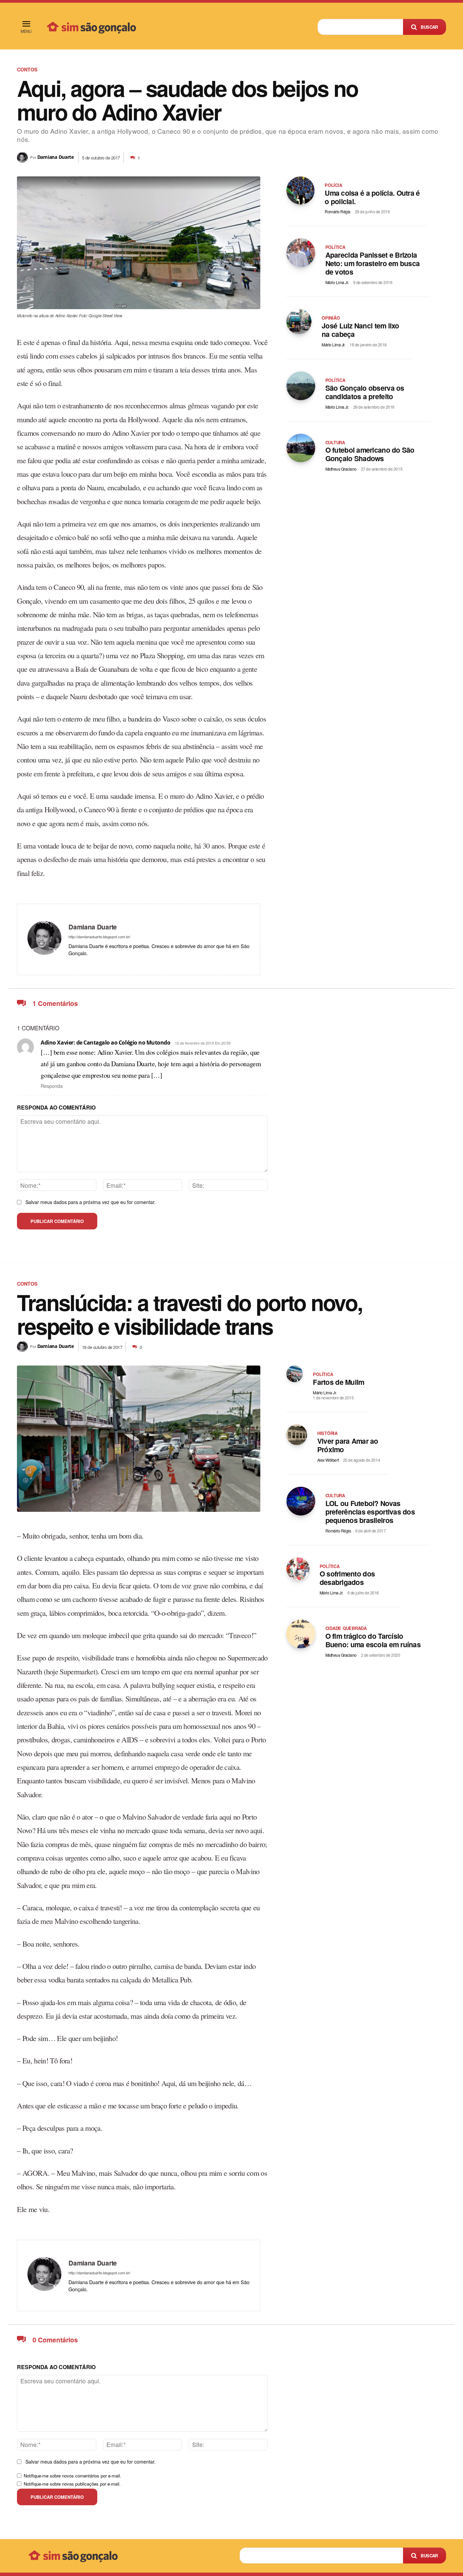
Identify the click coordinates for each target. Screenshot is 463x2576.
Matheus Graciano (341, 469)
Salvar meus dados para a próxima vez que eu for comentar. (90, 1202)
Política (335, 247)
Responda (52, 1086)
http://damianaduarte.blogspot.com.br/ (99, 937)
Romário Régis (338, 211)
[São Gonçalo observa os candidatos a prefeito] (301, 386)
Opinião (331, 318)
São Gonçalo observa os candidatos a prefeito (365, 392)
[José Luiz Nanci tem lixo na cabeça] (299, 322)
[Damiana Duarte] (24, 157)
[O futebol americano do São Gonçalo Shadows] (301, 448)
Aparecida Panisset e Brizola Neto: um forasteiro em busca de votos (373, 263)
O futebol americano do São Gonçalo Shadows (370, 454)
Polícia (333, 185)
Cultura (335, 443)
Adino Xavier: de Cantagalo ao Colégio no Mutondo (105, 1043)
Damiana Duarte (56, 157)
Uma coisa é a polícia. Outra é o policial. (372, 197)
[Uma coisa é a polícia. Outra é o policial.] (300, 190)
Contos (27, 69)
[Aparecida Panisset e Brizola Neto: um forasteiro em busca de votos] (301, 253)
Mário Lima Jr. (337, 282)
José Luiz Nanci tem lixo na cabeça (360, 330)
